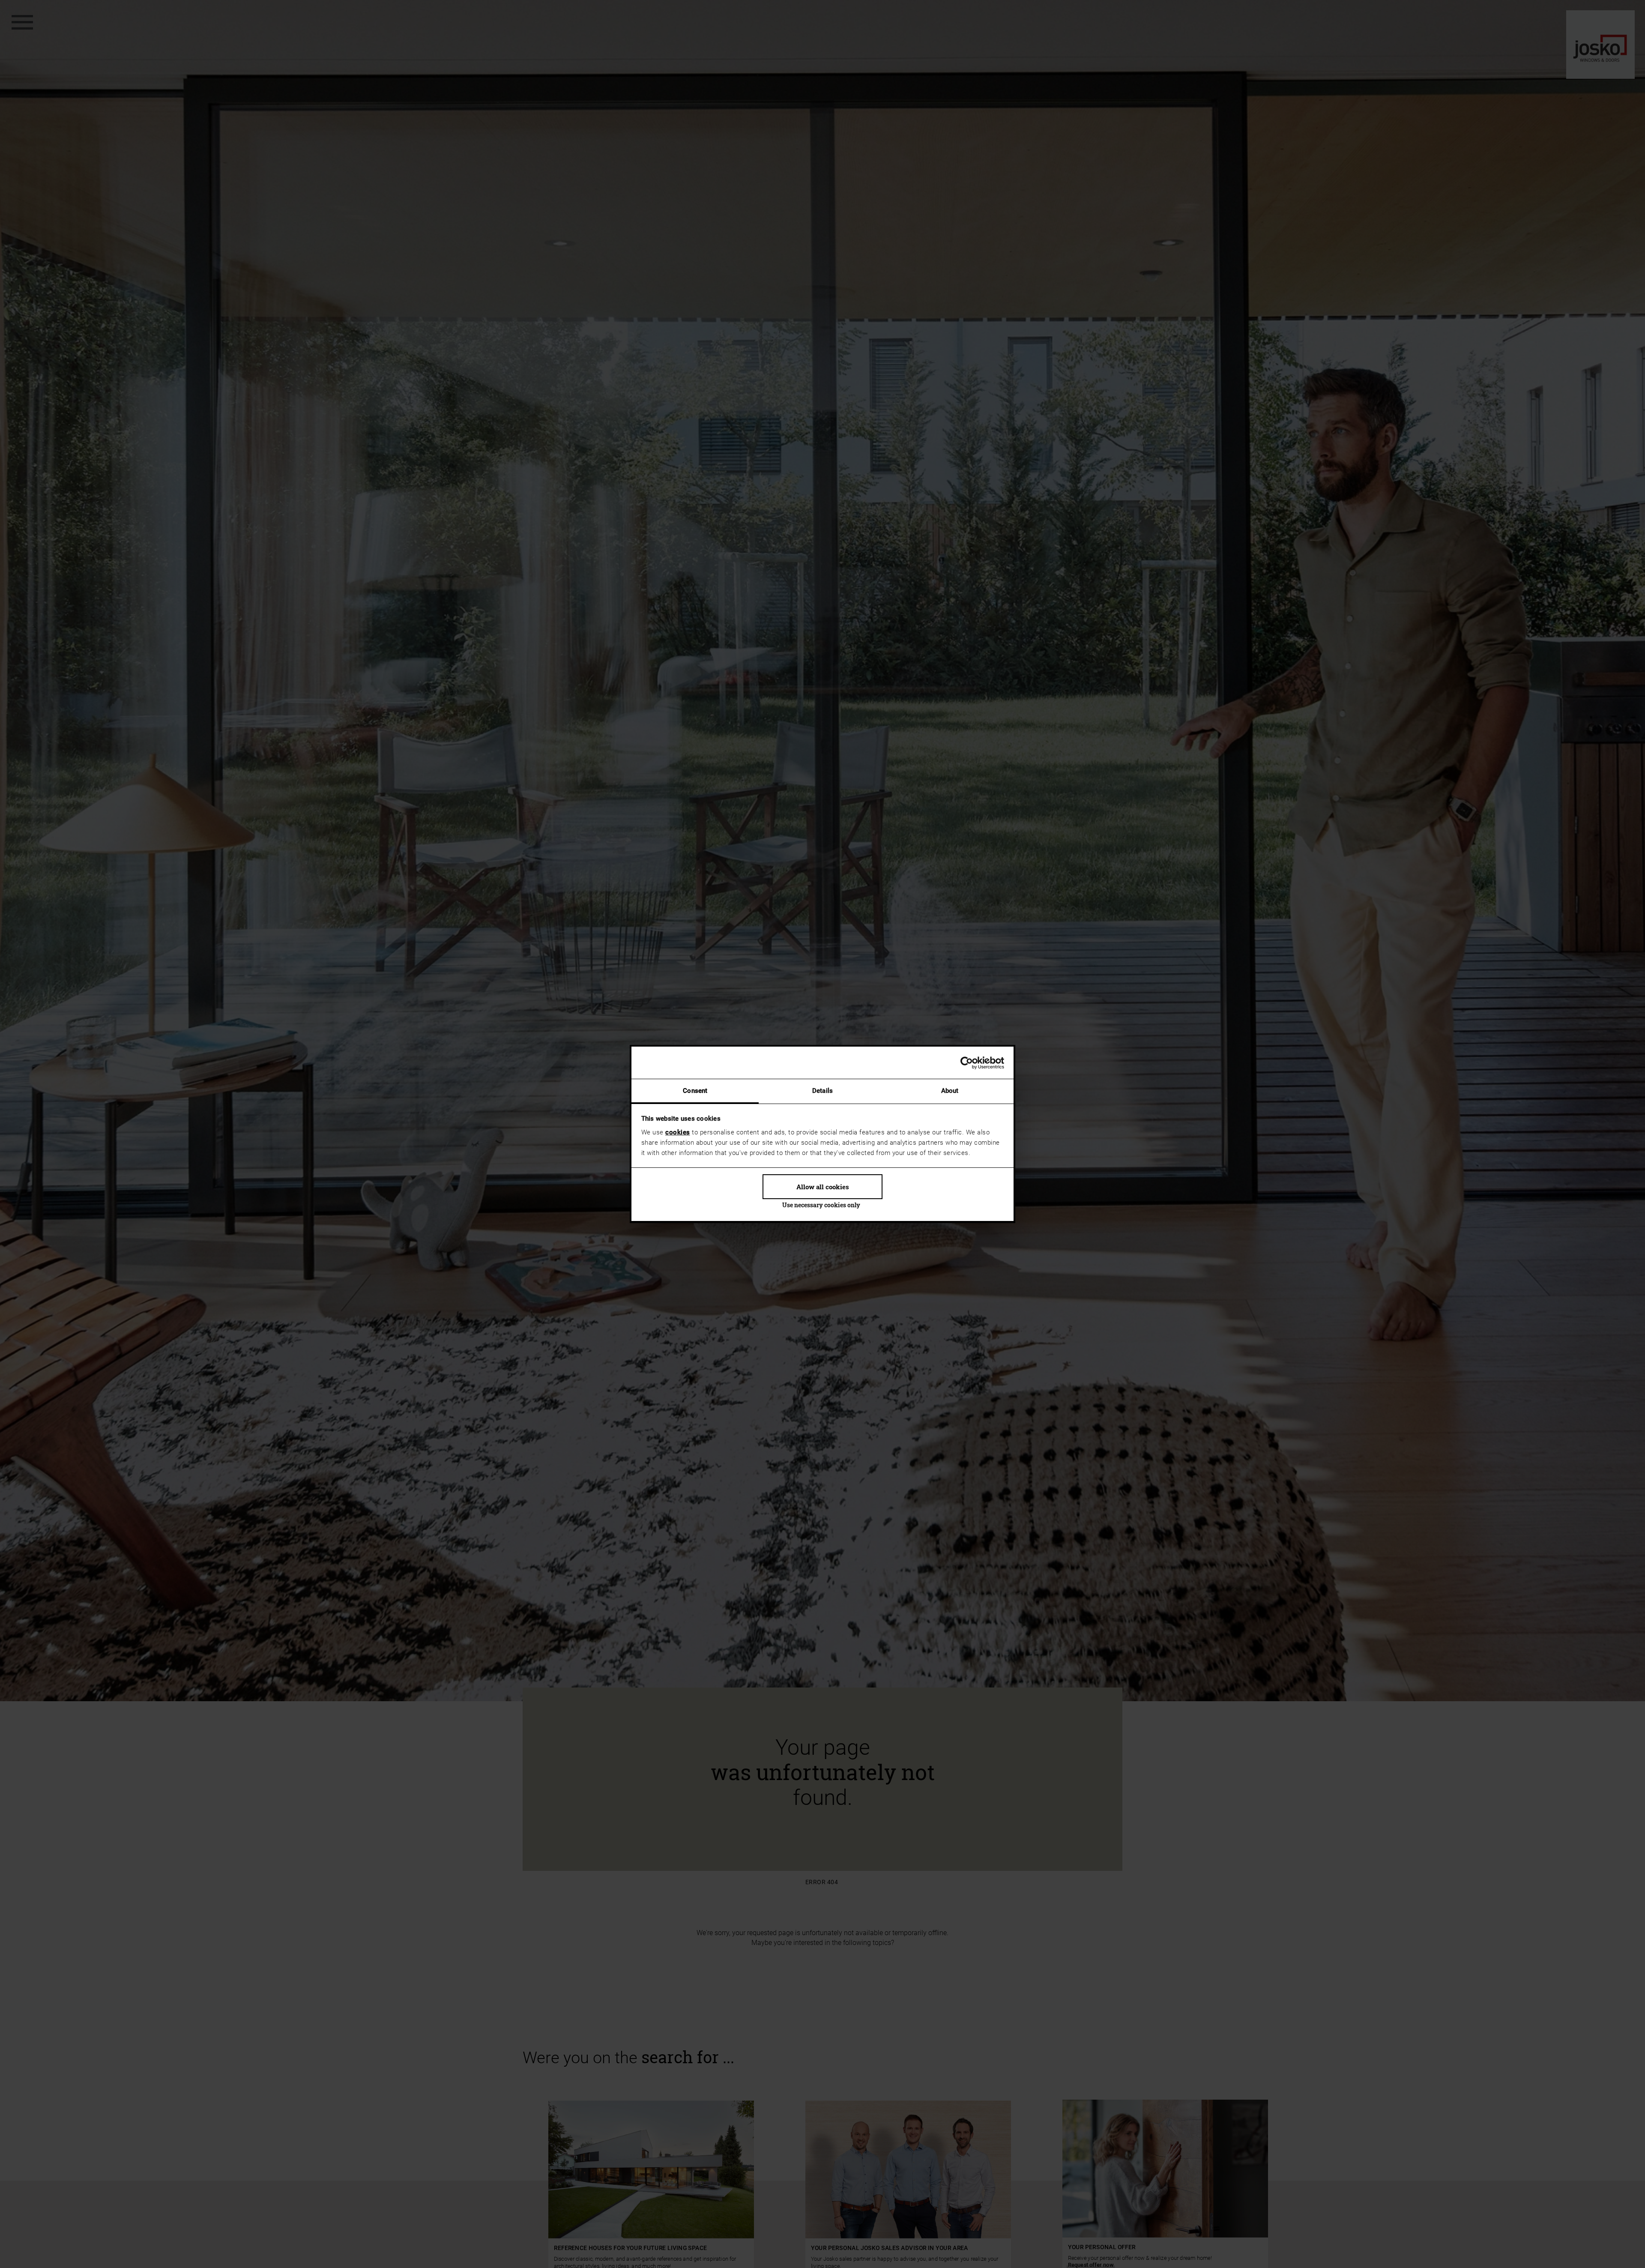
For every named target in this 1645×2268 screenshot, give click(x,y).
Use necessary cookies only (821, 1205)
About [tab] (950, 1091)
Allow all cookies (823, 1187)
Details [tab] (822, 1091)
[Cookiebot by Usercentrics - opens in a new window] (967, 1063)
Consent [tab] (695, 1091)
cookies (678, 1132)
